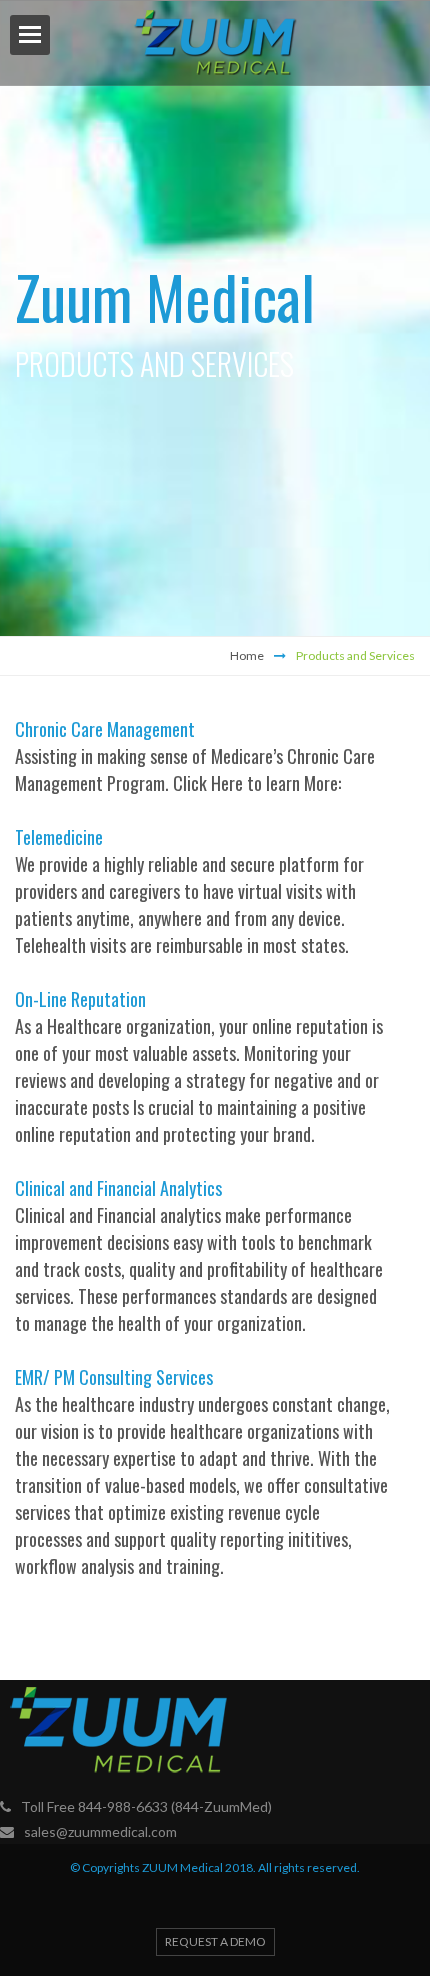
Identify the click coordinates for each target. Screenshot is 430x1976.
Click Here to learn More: (257, 783)
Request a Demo (215, 1941)
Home (247, 655)
